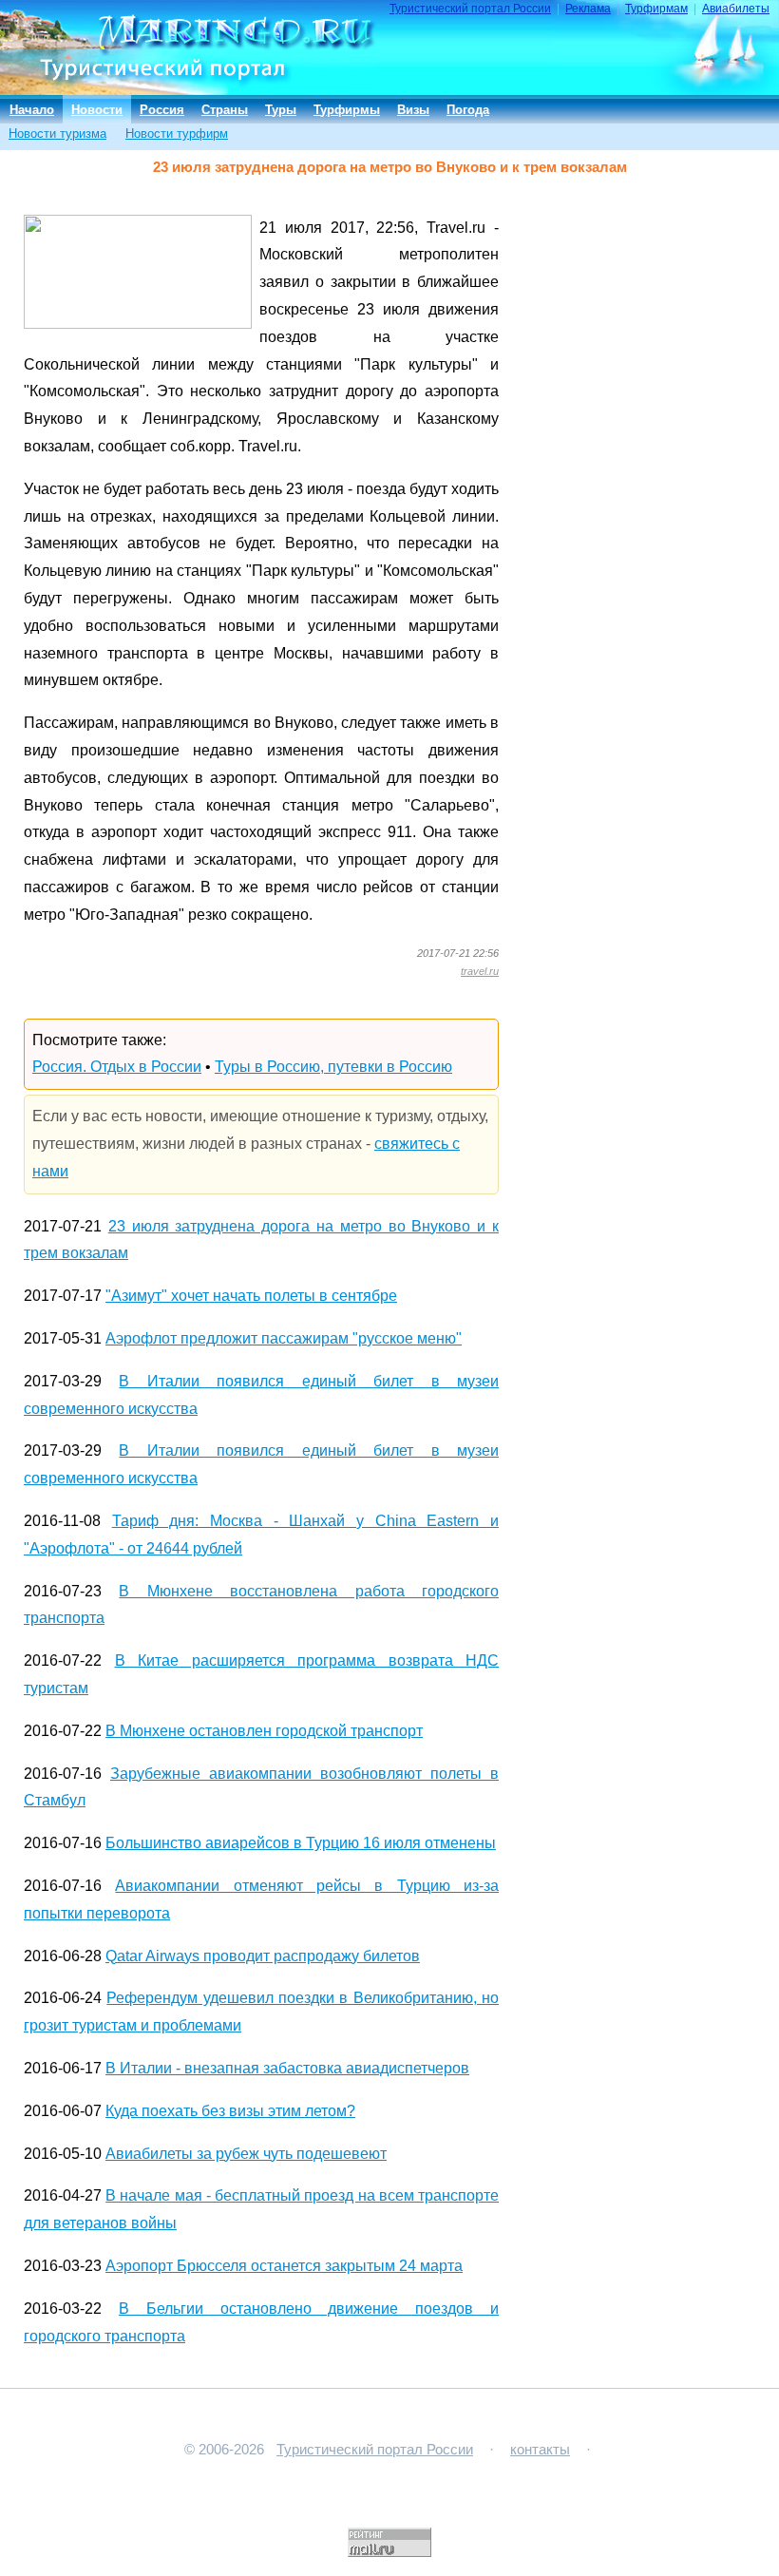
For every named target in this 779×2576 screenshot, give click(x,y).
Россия (162, 110)
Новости (97, 110)
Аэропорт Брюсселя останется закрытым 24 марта (284, 2266)
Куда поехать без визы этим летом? (230, 2111)
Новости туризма (57, 134)
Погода (468, 110)
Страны (225, 110)
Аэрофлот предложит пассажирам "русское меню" (284, 1338)
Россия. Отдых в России (117, 1067)
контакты (540, 2450)
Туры (281, 110)
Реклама (588, 9)
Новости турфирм (177, 134)
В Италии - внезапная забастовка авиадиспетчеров (287, 2068)
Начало (32, 110)
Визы (413, 110)
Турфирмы (347, 110)
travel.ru (480, 971)
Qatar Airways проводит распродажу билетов (263, 1956)
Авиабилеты (736, 9)
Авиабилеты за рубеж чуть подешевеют (246, 2154)
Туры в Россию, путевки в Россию (333, 1067)
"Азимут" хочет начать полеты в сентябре (251, 1296)
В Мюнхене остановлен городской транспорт (264, 1731)
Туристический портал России (470, 9)
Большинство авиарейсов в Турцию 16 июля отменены (301, 1843)
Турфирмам (656, 9)
